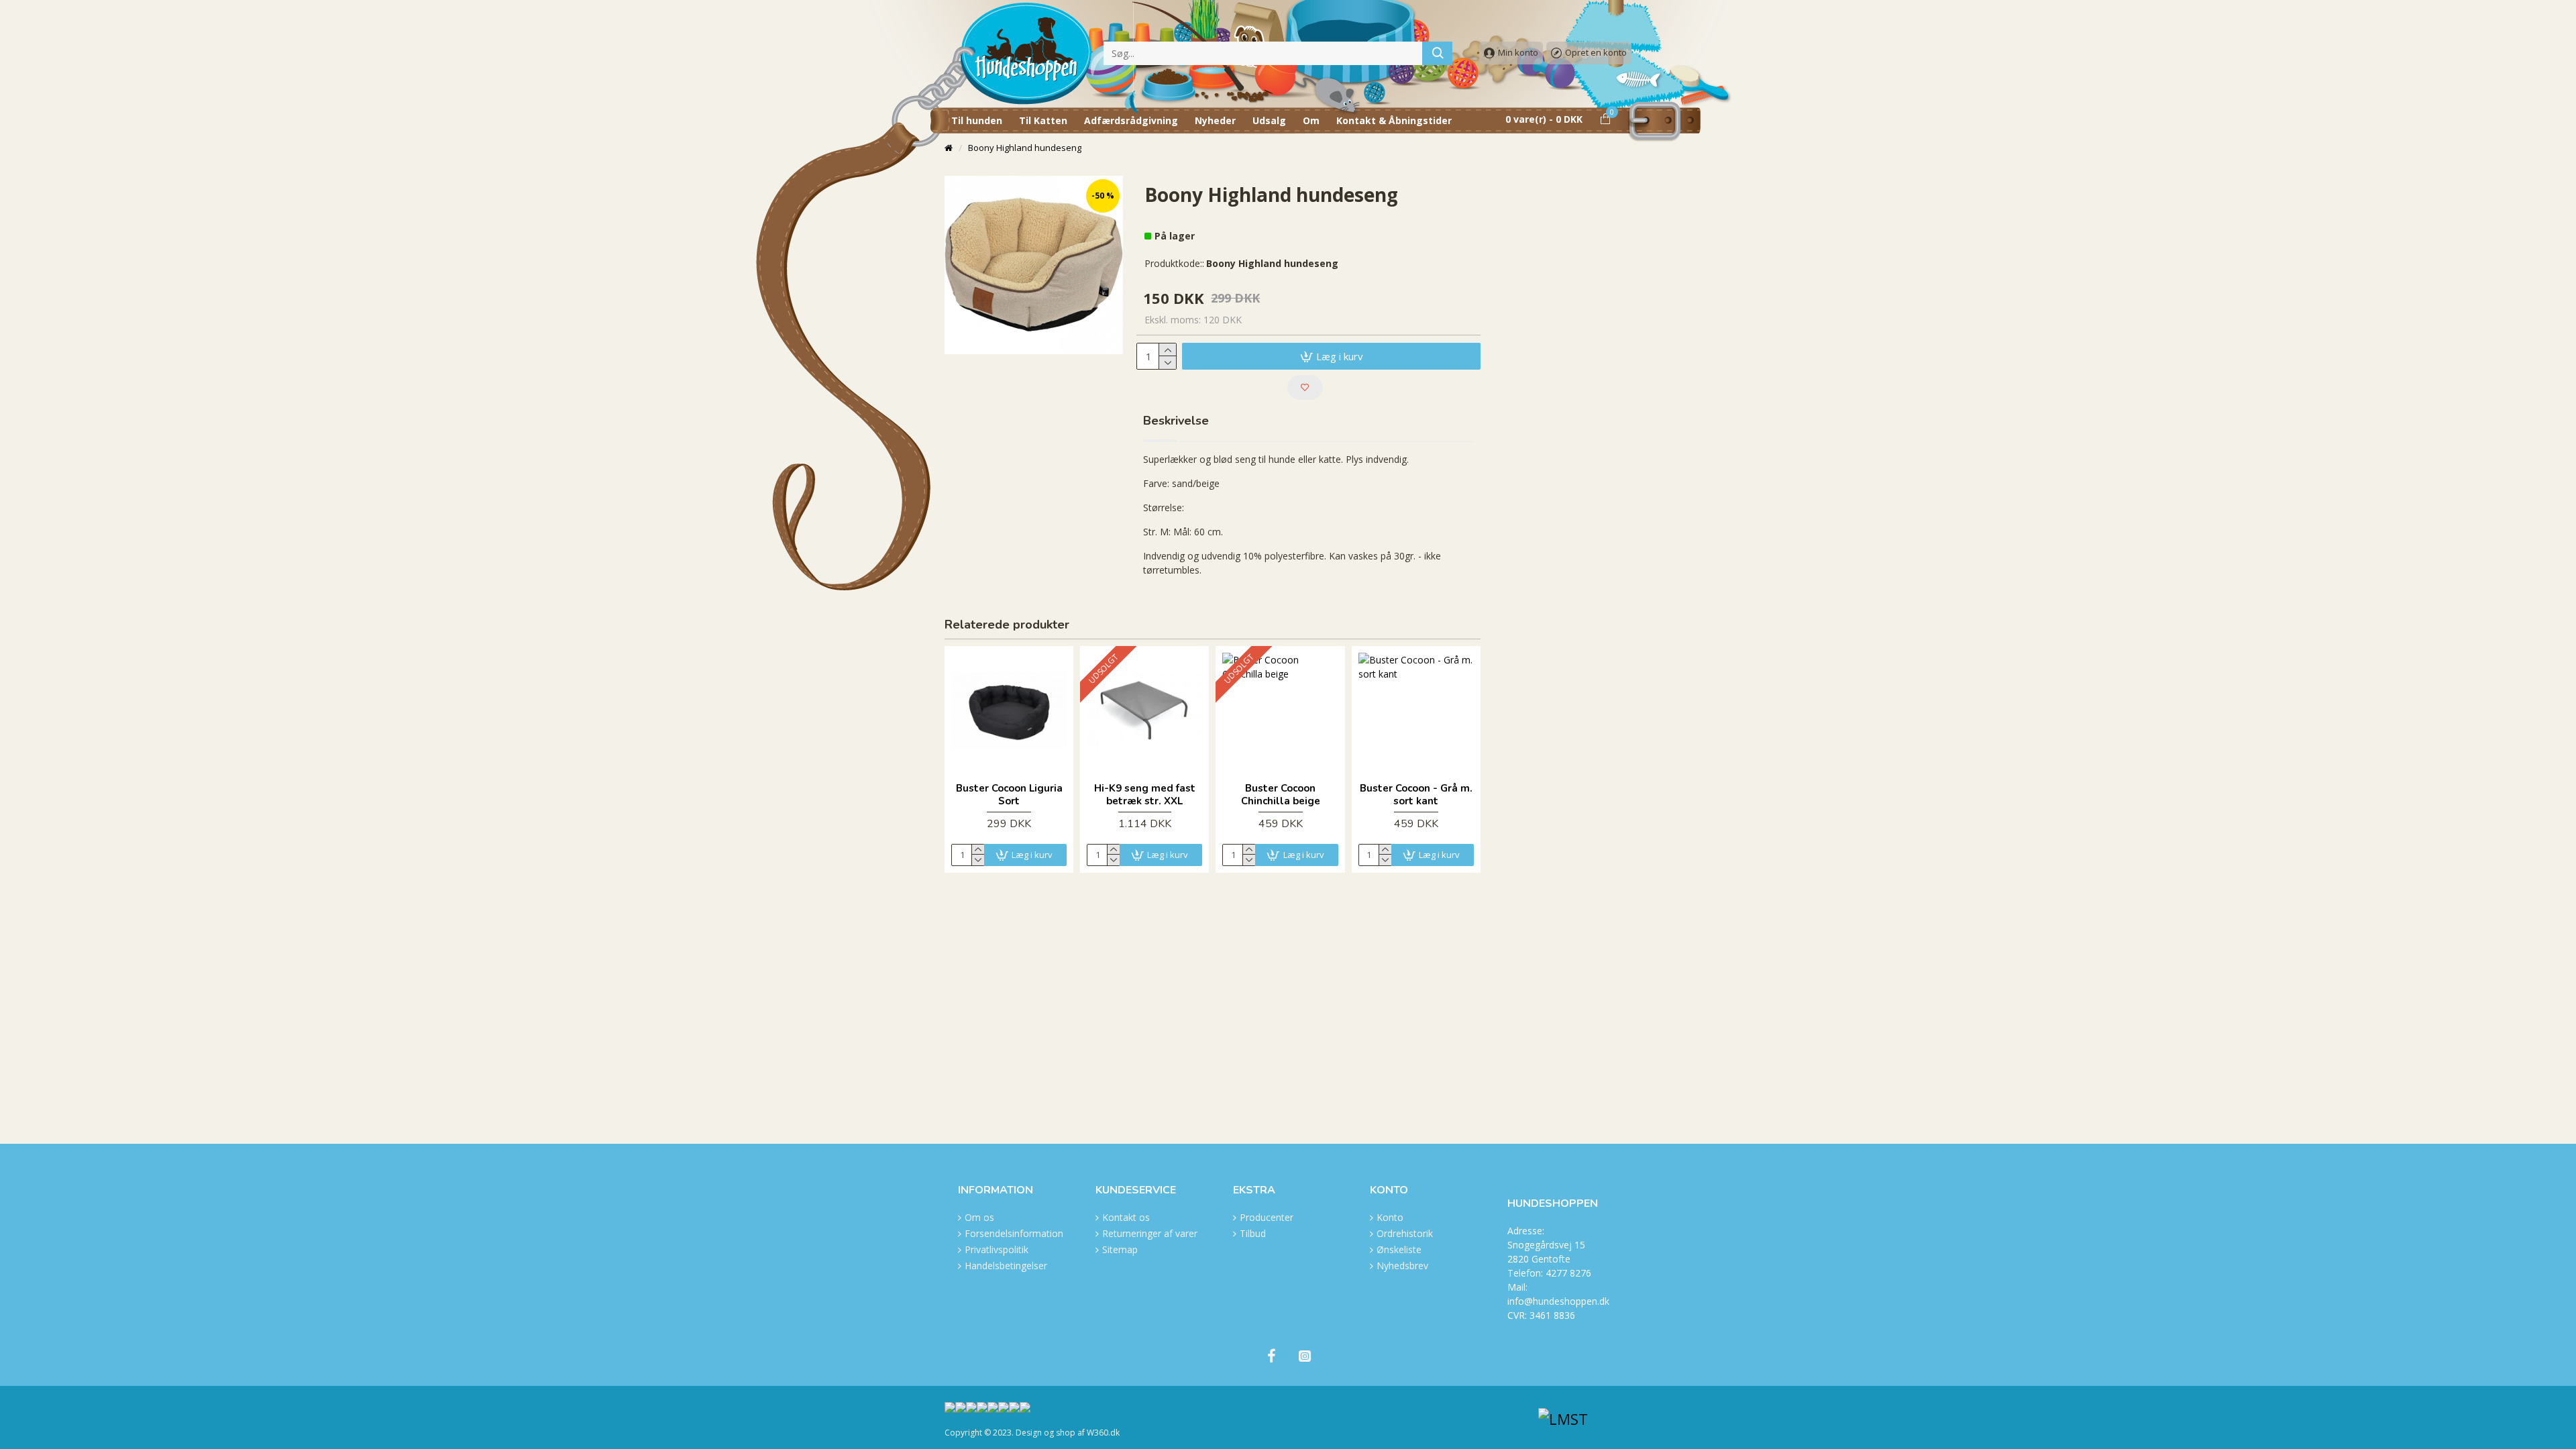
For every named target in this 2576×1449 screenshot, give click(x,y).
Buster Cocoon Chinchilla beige (1281, 795)
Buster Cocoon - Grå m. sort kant (1416, 795)
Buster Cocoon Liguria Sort (1009, 795)
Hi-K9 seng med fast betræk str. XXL (1145, 795)
